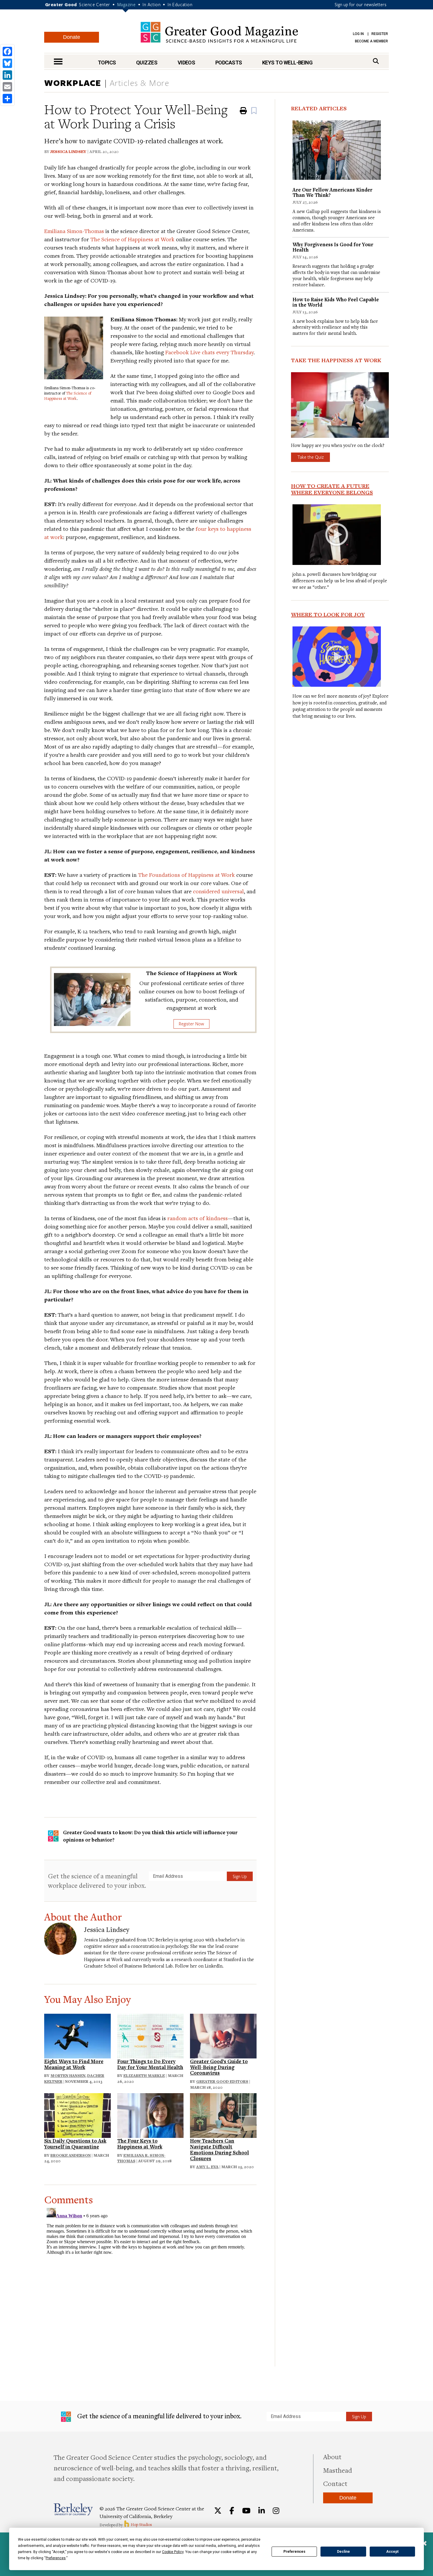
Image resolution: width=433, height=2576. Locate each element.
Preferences (294, 2552)
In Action (152, 4)
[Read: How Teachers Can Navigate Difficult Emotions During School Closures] (223, 2115)
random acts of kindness (198, 1218)
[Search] (376, 61)
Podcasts (229, 63)
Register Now (191, 1024)
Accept (392, 2552)
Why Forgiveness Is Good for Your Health (333, 247)
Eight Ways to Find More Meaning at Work (74, 2064)
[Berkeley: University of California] (73, 2509)
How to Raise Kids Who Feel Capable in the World (336, 302)
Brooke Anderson (71, 2155)
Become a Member (371, 41)
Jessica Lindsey (68, 152)
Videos (186, 63)
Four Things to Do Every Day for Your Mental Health (150, 2064)
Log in (358, 34)
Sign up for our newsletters (361, 4)
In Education (180, 4)
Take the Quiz (310, 457)
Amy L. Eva (207, 2167)
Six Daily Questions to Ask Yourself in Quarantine (75, 2144)
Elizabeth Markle (144, 2076)
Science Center (95, 4)
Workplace (73, 83)
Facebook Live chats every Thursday (209, 352)
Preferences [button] (56, 2558)
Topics (107, 63)
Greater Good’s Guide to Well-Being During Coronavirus (219, 2067)
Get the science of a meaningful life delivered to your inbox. (159, 2416)
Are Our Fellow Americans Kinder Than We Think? (332, 192)
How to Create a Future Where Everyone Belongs (332, 489)
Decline (343, 2552)
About (332, 2457)
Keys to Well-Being (287, 63)
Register (380, 34)
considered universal (218, 891)
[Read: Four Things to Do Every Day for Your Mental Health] (151, 2035)
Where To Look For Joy (328, 614)
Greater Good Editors (222, 2081)
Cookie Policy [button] (173, 2552)
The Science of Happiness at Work (132, 239)
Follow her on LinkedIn (199, 1966)
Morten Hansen (68, 2076)
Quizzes (147, 63)
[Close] (424, 2544)
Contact (335, 2483)
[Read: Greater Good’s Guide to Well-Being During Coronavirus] (223, 2035)
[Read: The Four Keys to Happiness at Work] (151, 2115)
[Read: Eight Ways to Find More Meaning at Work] (77, 2035)
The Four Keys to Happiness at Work (140, 2144)
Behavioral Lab (158, 1966)
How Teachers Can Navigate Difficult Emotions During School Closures (219, 2149)
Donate (72, 37)
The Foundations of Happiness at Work (186, 875)
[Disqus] (150, 2279)
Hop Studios (141, 2525)
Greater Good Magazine (219, 32)
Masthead (338, 2470)
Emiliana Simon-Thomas (74, 231)
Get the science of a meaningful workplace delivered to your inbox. (97, 1881)
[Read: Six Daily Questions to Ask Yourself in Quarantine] (77, 2115)
